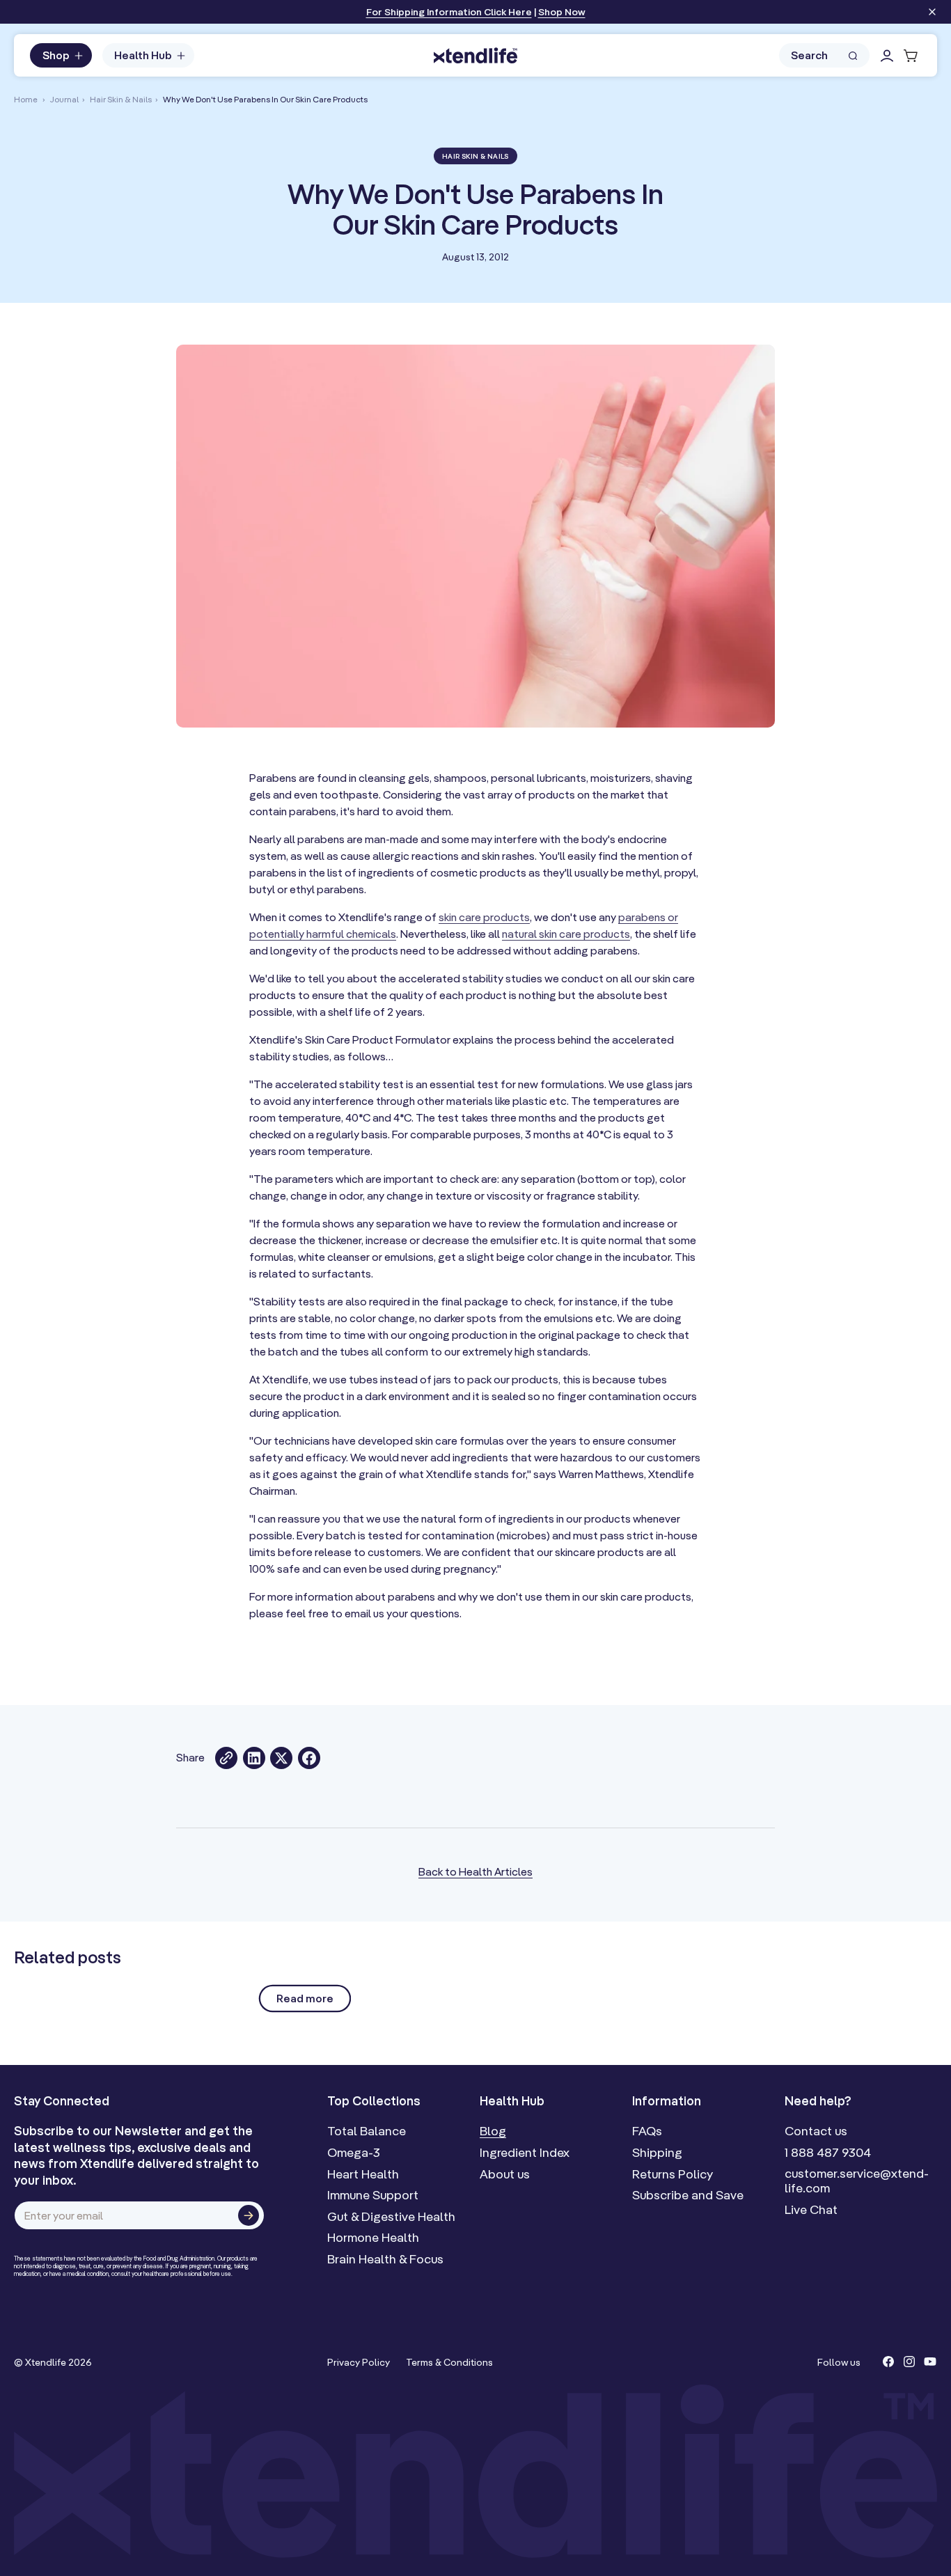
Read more (305, 1998)
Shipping (657, 2153)
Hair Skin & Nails (121, 99)
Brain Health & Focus (385, 2259)
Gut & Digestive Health (391, 2217)
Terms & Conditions (449, 2362)
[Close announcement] (932, 13)
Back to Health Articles (475, 1871)
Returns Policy (673, 2174)
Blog (493, 2131)
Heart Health (363, 2174)
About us (505, 2174)
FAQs (647, 2131)
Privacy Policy (359, 2362)
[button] (61, 56)
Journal (64, 99)
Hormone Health (373, 2238)
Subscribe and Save (688, 2195)
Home (26, 99)
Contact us (816, 2131)
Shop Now (562, 12)
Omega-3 (354, 2153)
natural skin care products (566, 934)
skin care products (484, 917)
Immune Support (373, 2195)
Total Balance (367, 2131)
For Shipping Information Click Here (449, 12)
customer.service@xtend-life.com (857, 2181)
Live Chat (811, 2210)
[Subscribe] (249, 2215)
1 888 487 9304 (828, 2153)
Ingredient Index (525, 2153)
